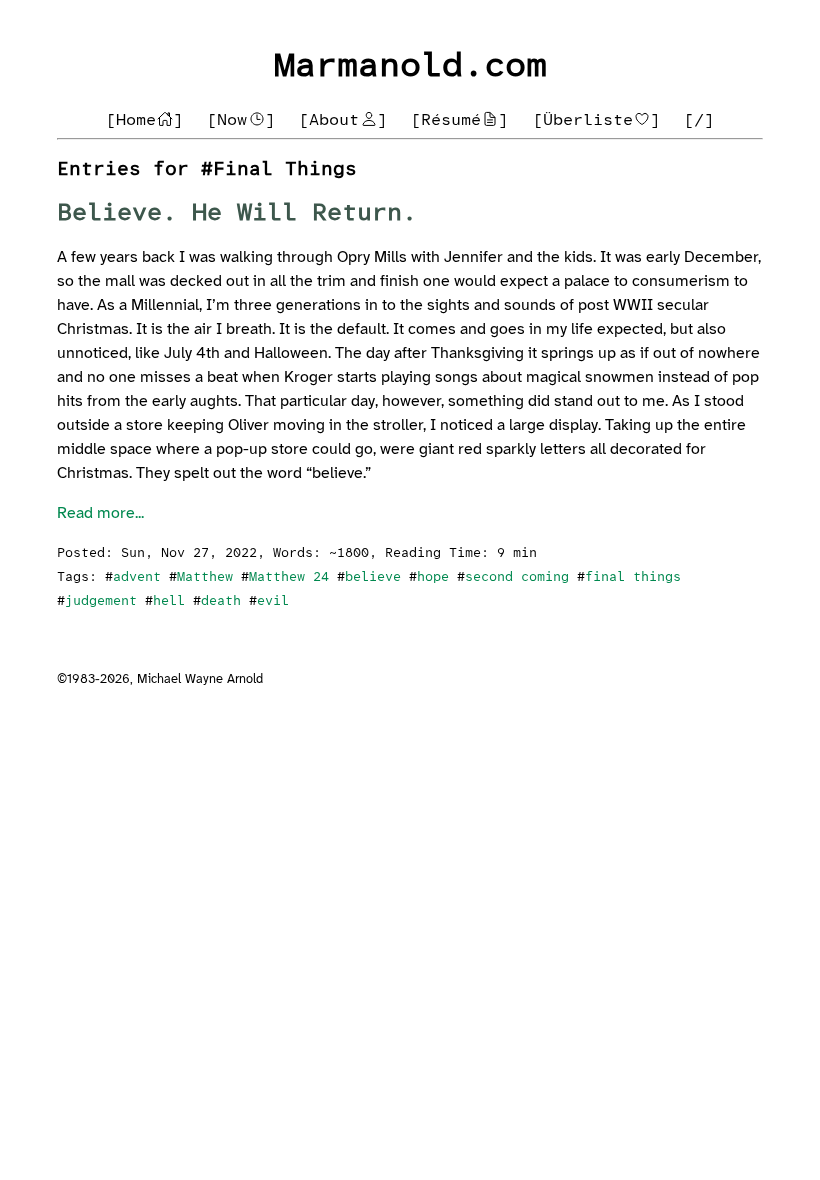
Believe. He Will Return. (237, 213)
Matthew (205, 577)
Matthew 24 (289, 577)
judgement (101, 601)
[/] (699, 120)
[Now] (241, 120)
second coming (517, 577)
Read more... (100, 513)
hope (433, 577)
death (221, 601)
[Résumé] (460, 120)
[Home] (145, 120)
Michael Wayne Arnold (200, 679)
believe (373, 577)
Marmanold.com (410, 66)
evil (273, 601)
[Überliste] (597, 120)
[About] (343, 120)
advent (137, 577)
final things (633, 577)
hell (169, 601)
